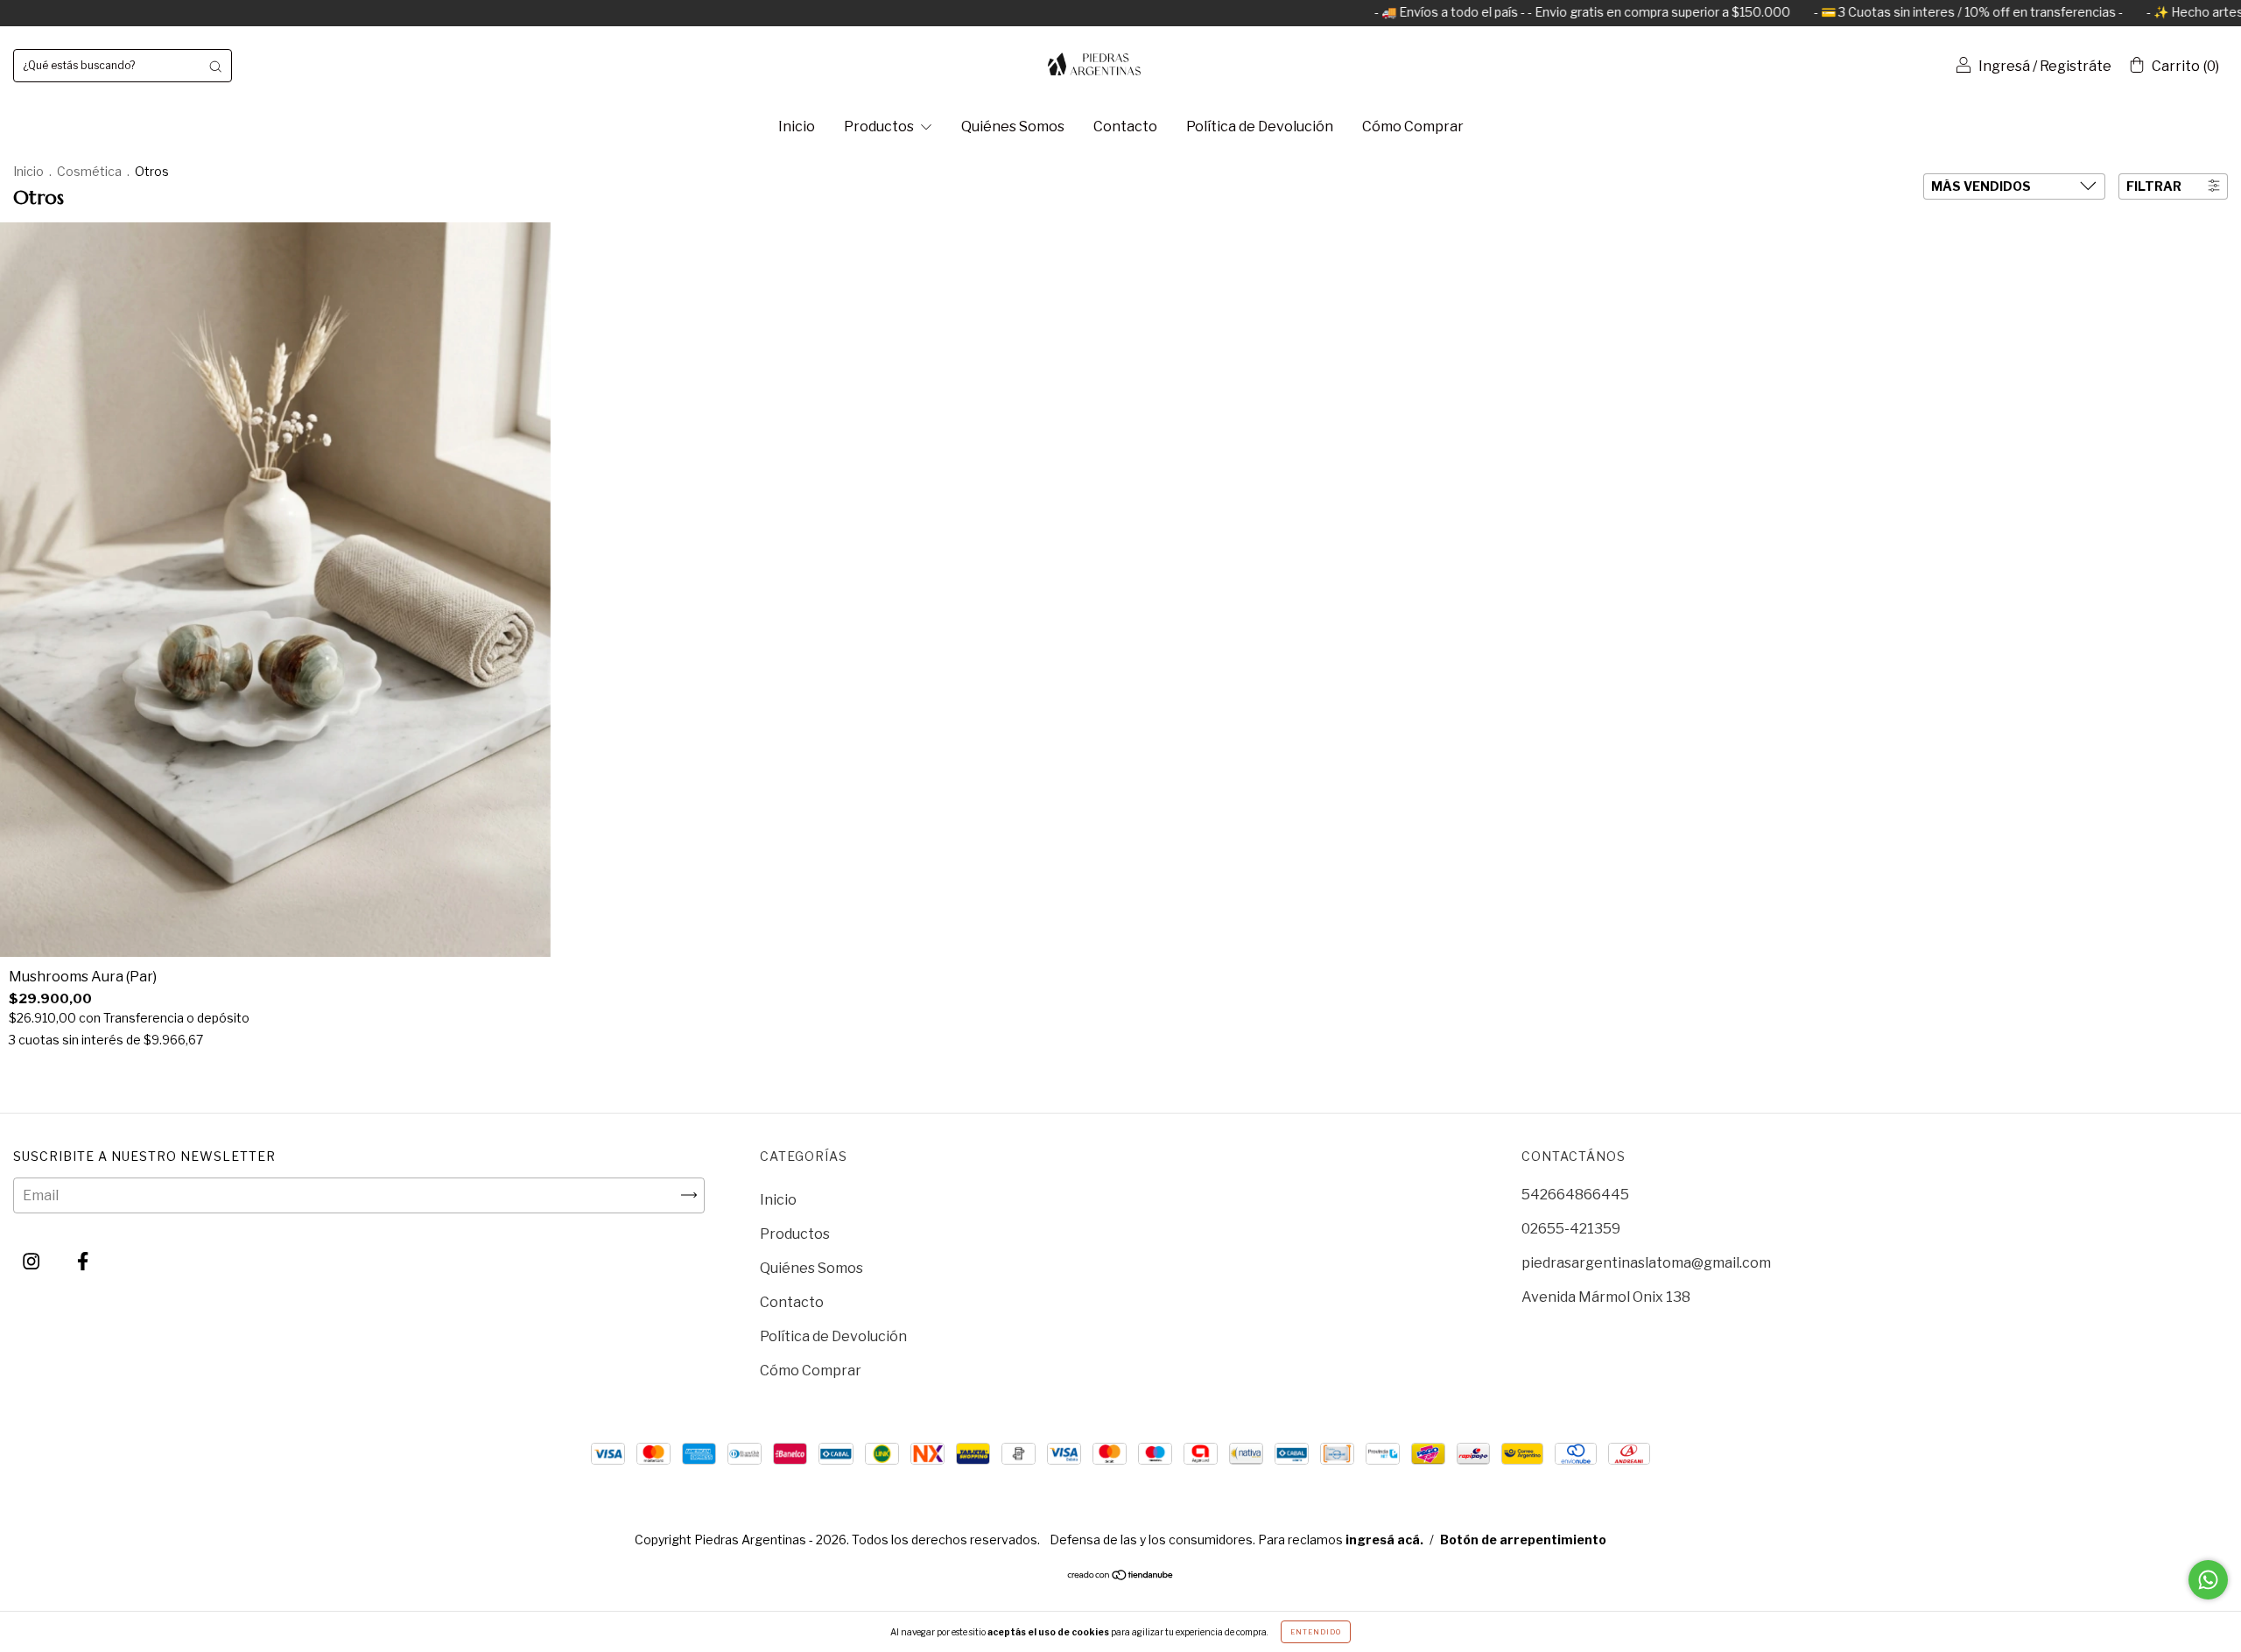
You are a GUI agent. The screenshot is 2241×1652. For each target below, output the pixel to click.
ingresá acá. (1384, 1540)
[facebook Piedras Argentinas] (83, 1261)
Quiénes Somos (1013, 127)
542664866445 (1575, 1195)
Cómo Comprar (1413, 127)
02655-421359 (1571, 1229)
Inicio (797, 127)
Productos (880, 127)
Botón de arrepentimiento (1523, 1540)
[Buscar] (215, 66)
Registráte (2076, 66)
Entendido (1316, 1632)
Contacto (1125, 127)
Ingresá (2004, 66)
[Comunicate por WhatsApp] (2208, 1580)
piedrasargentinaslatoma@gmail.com (1646, 1263)
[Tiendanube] (1121, 1576)
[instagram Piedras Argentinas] (32, 1261)
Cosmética (89, 171)
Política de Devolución (1260, 127)
